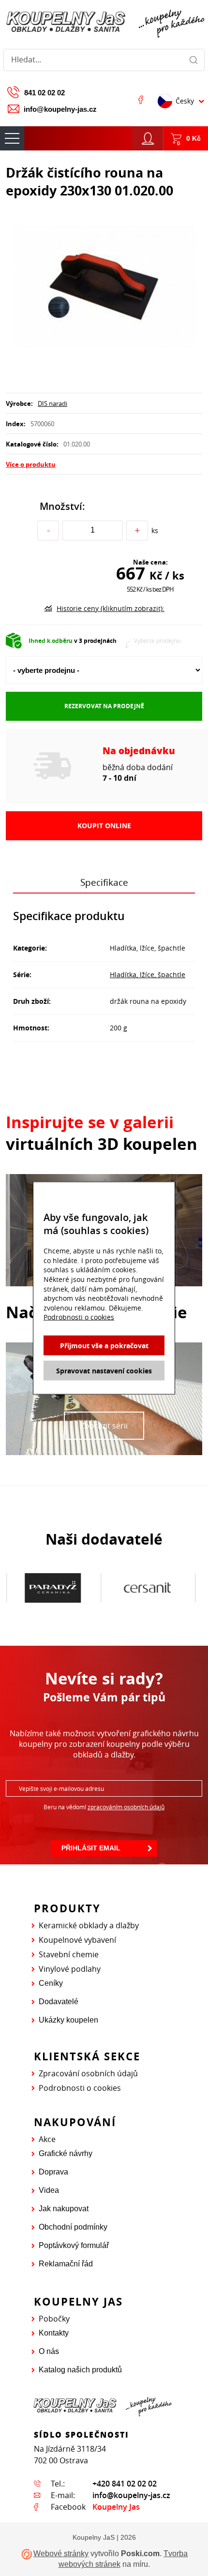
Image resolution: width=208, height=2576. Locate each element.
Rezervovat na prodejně (104, 706)
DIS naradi (52, 403)
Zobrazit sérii (104, 1426)
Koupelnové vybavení (77, 1940)
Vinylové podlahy (70, 1969)
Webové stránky (61, 2554)
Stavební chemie (69, 1954)
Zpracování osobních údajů (88, 2073)
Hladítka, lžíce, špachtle (148, 975)
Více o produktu (31, 464)
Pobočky (54, 2319)
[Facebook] (141, 100)
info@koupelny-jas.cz (60, 109)
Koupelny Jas (116, 2507)
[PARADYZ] (53, 1588)
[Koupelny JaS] (104, 22)
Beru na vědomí (104, 1807)
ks (155, 530)
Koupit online (104, 826)
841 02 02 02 (45, 93)
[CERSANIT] (147, 1588)
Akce (47, 2139)
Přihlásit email (91, 1848)
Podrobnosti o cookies (80, 2088)
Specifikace (104, 882)
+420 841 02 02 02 (125, 2484)
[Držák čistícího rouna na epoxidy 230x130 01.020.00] (104, 288)
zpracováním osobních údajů (126, 1807)
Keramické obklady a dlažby (89, 1925)
